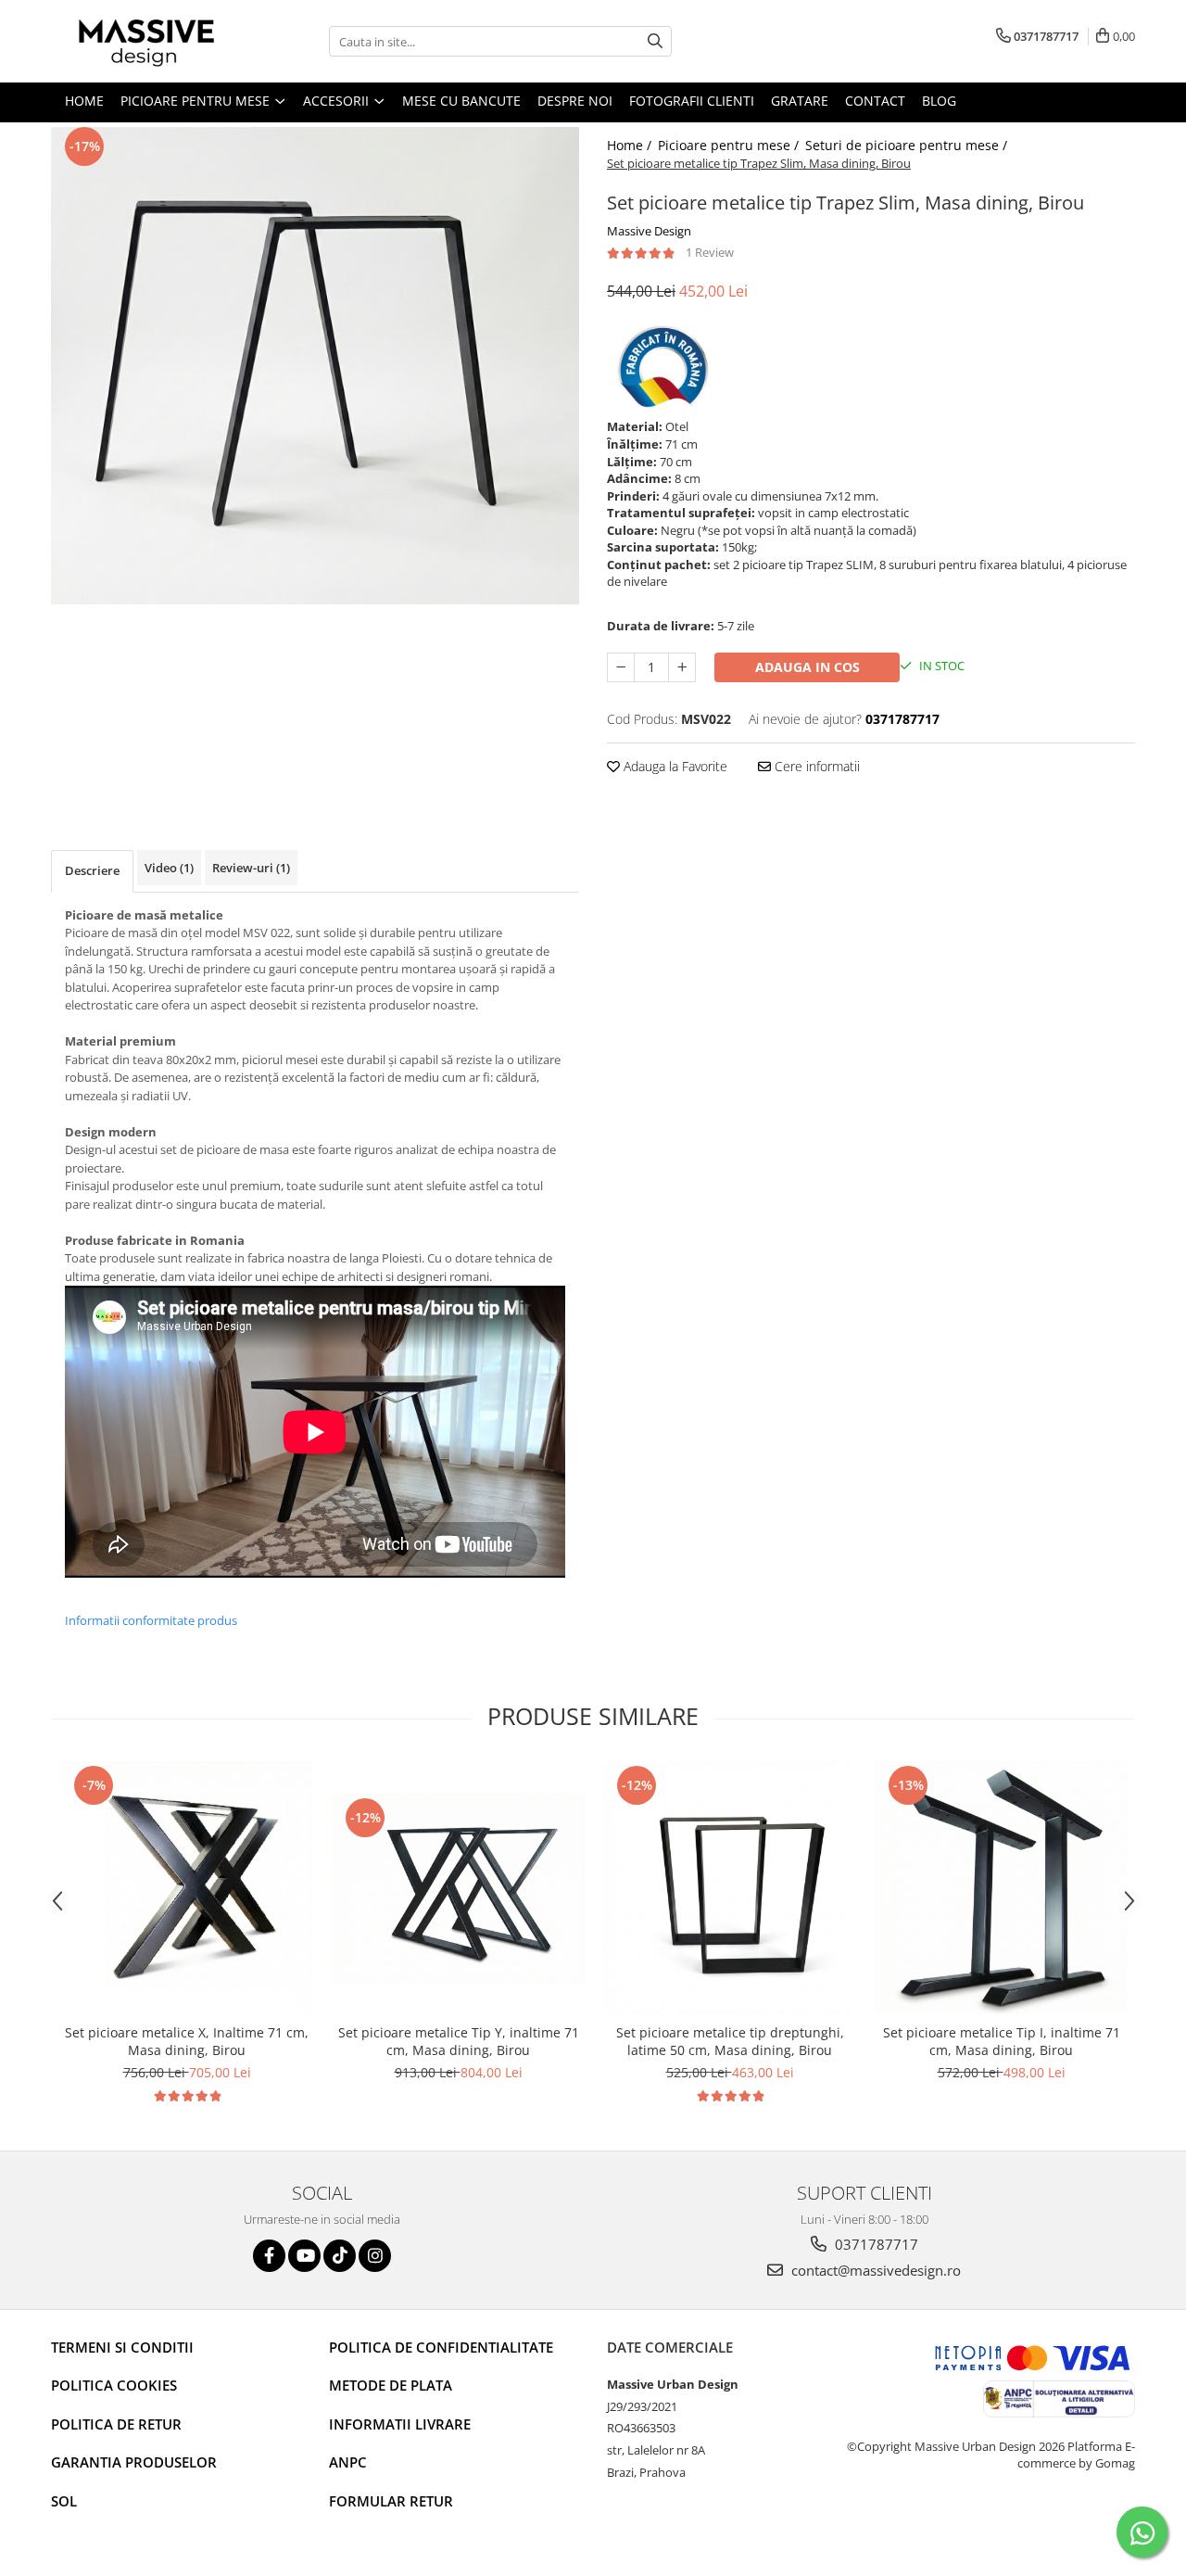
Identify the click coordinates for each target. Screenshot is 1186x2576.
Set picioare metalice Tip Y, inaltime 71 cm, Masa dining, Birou (459, 2041)
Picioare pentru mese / (730, 145)
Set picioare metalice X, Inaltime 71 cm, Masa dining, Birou (187, 2041)
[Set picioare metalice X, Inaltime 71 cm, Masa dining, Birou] (187, 1888)
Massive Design (649, 231)
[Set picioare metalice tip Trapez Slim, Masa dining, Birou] (315, 366)
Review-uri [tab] (251, 868)
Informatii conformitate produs (151, 1620)
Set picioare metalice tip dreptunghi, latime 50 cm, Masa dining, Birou (730, 2041)
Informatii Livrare (400, 2424)
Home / (631, 145)
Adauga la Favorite (674, 766)
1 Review (710, 252)
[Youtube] (304, 2256)
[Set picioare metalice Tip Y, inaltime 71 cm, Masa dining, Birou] (458, 1888)
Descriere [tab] (92, 870)
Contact (875, 101)
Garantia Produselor (134, 2462)
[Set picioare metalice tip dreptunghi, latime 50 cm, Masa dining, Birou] (730, 1888)
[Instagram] (375, 2256)
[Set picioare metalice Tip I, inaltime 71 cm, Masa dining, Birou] (1001, 1888)
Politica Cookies (114, 2385)
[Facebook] (269, 2256)
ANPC (348, 2462)
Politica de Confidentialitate (441, 2347)
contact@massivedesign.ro (874, 2270)
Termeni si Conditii (122, 2347)
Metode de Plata (391, 2385)
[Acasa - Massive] (144, 41)
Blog (939, 101)
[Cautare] (655, 41)
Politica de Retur (116, 2424)
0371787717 (875, 2244)
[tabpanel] (315, 366)
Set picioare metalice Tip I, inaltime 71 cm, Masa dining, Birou (1002, 2041)
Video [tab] (169, 868)
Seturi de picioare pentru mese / (908, 145)
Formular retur (391, 2501)
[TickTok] (340, 2256)
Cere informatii (815, 766)
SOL (64, 2501)
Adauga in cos (807, 667)
